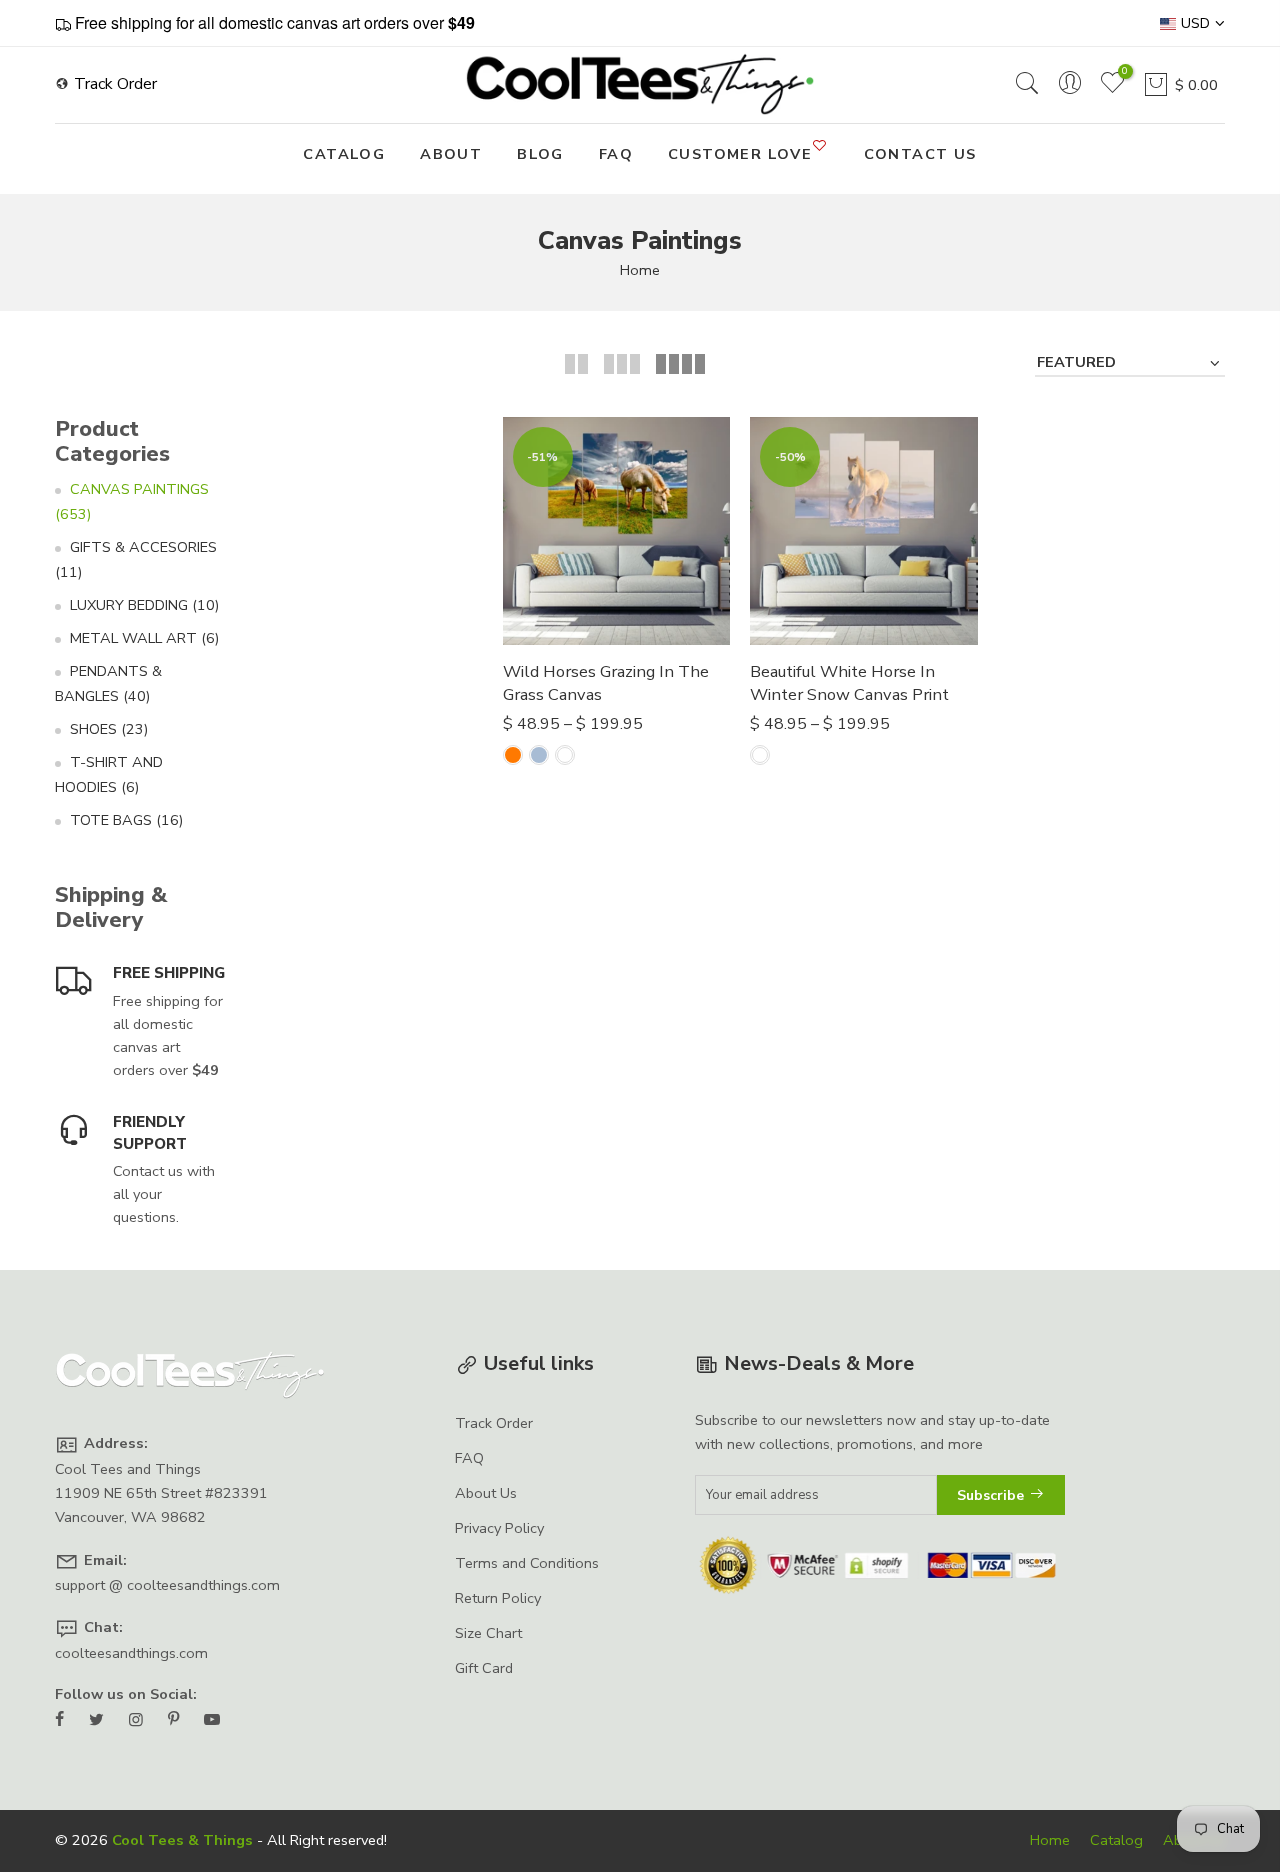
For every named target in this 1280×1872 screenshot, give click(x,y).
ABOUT (451, 154)
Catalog (1116, 1840)
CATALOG (344, 154)
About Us (486, 1493)
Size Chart (488, 1633)
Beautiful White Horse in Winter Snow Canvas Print (849, 683)
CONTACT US (920, 154)
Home (640, 270)
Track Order (113, 84)
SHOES (109, 729)
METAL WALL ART (144, 638)
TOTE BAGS (126, 820)
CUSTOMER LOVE (740, 154)
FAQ (616, 154)
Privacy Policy (499, 1528)
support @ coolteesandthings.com (167, 1585)
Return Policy (498, 1598)
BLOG (540, 154)
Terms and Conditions (527, 1563)
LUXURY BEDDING (144, 605)
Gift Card (484, 1668)
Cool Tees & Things (182, 1840)
